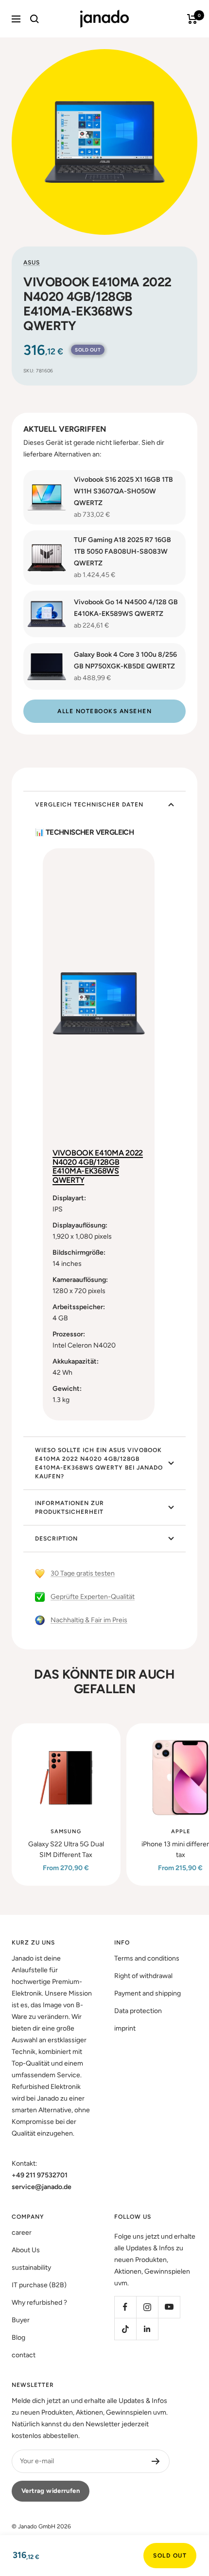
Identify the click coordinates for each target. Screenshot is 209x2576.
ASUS (32, 263)
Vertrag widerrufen (51, 2491)
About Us (26, 2250)
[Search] (35, 19)
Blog (18, 2338)
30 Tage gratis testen (83, 1573)
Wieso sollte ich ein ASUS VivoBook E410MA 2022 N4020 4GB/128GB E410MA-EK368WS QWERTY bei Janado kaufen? (99, 1463)
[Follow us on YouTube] (169, 2307)
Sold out (170, 2556)
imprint (125, 2028)
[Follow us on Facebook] (125, 2307)
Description (56, 1539)
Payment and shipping (148, 1993)
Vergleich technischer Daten (89, 805)
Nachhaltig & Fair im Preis (89, 1620)
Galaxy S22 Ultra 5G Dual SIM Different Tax (66, 1849)
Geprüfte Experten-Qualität (93, 1597)
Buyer (21, 2320)
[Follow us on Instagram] (147, 2307)
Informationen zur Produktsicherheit (70, 1507)
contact (24, 2355)
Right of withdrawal (143, 1976)
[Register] (156, 2461)
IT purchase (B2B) (39, 2285)
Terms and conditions (147, 1958)
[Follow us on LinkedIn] (147, 2329)
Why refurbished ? (39, 2303)
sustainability (31, 2268)
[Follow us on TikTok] (125, 2329)
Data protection (138, 2011)
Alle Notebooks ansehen (104, 711)
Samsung (66, 1831)
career (22, 2233)
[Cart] (192, 19)
